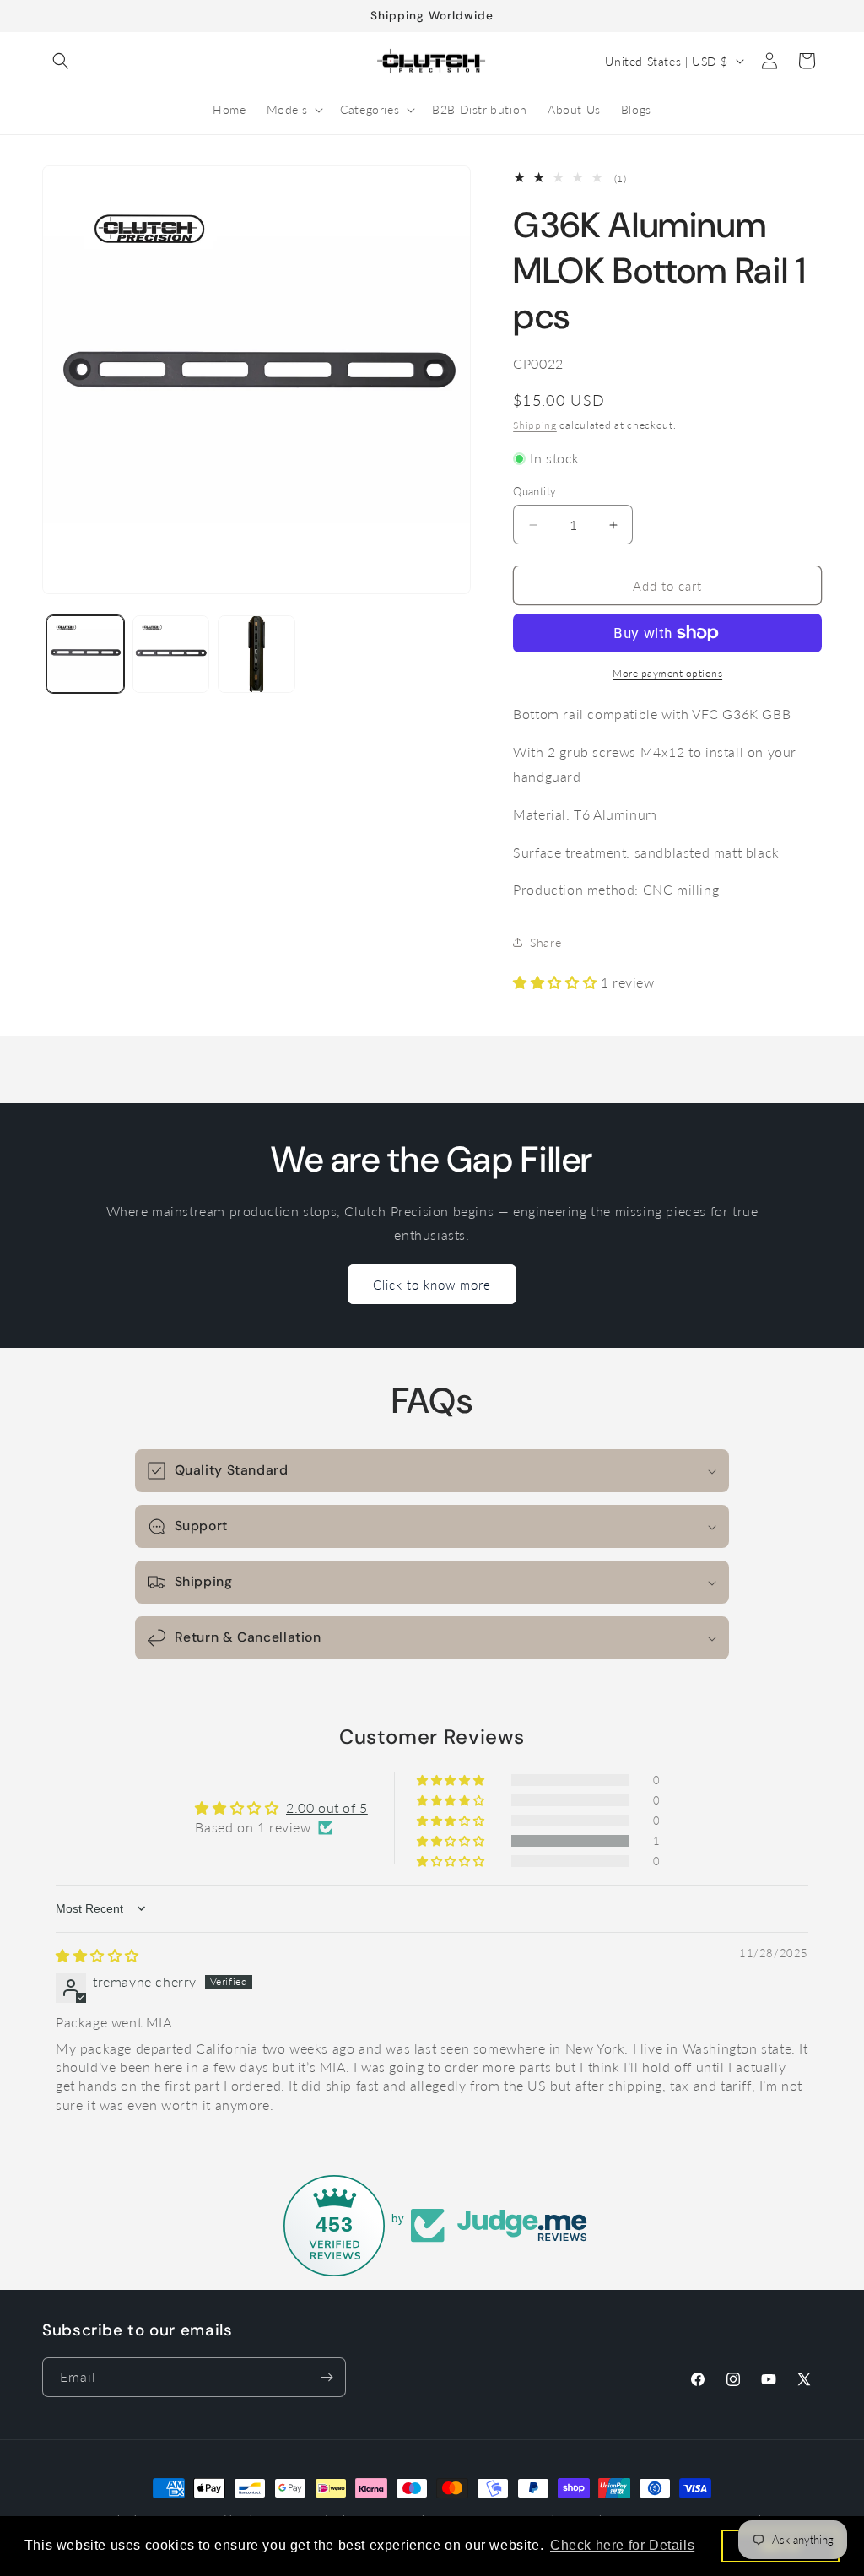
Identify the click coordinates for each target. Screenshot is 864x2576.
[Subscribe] (327, 2377)
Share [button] (545, 942)
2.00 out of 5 (327, 1808)
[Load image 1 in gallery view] (85, 654)
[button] (61, 61)
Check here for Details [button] (622, 2545)
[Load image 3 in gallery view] (256, 654)
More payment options (667, 673)
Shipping (535, 425)
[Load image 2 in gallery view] (171, 654)
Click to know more (432, 1285)
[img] (97, 1955)
